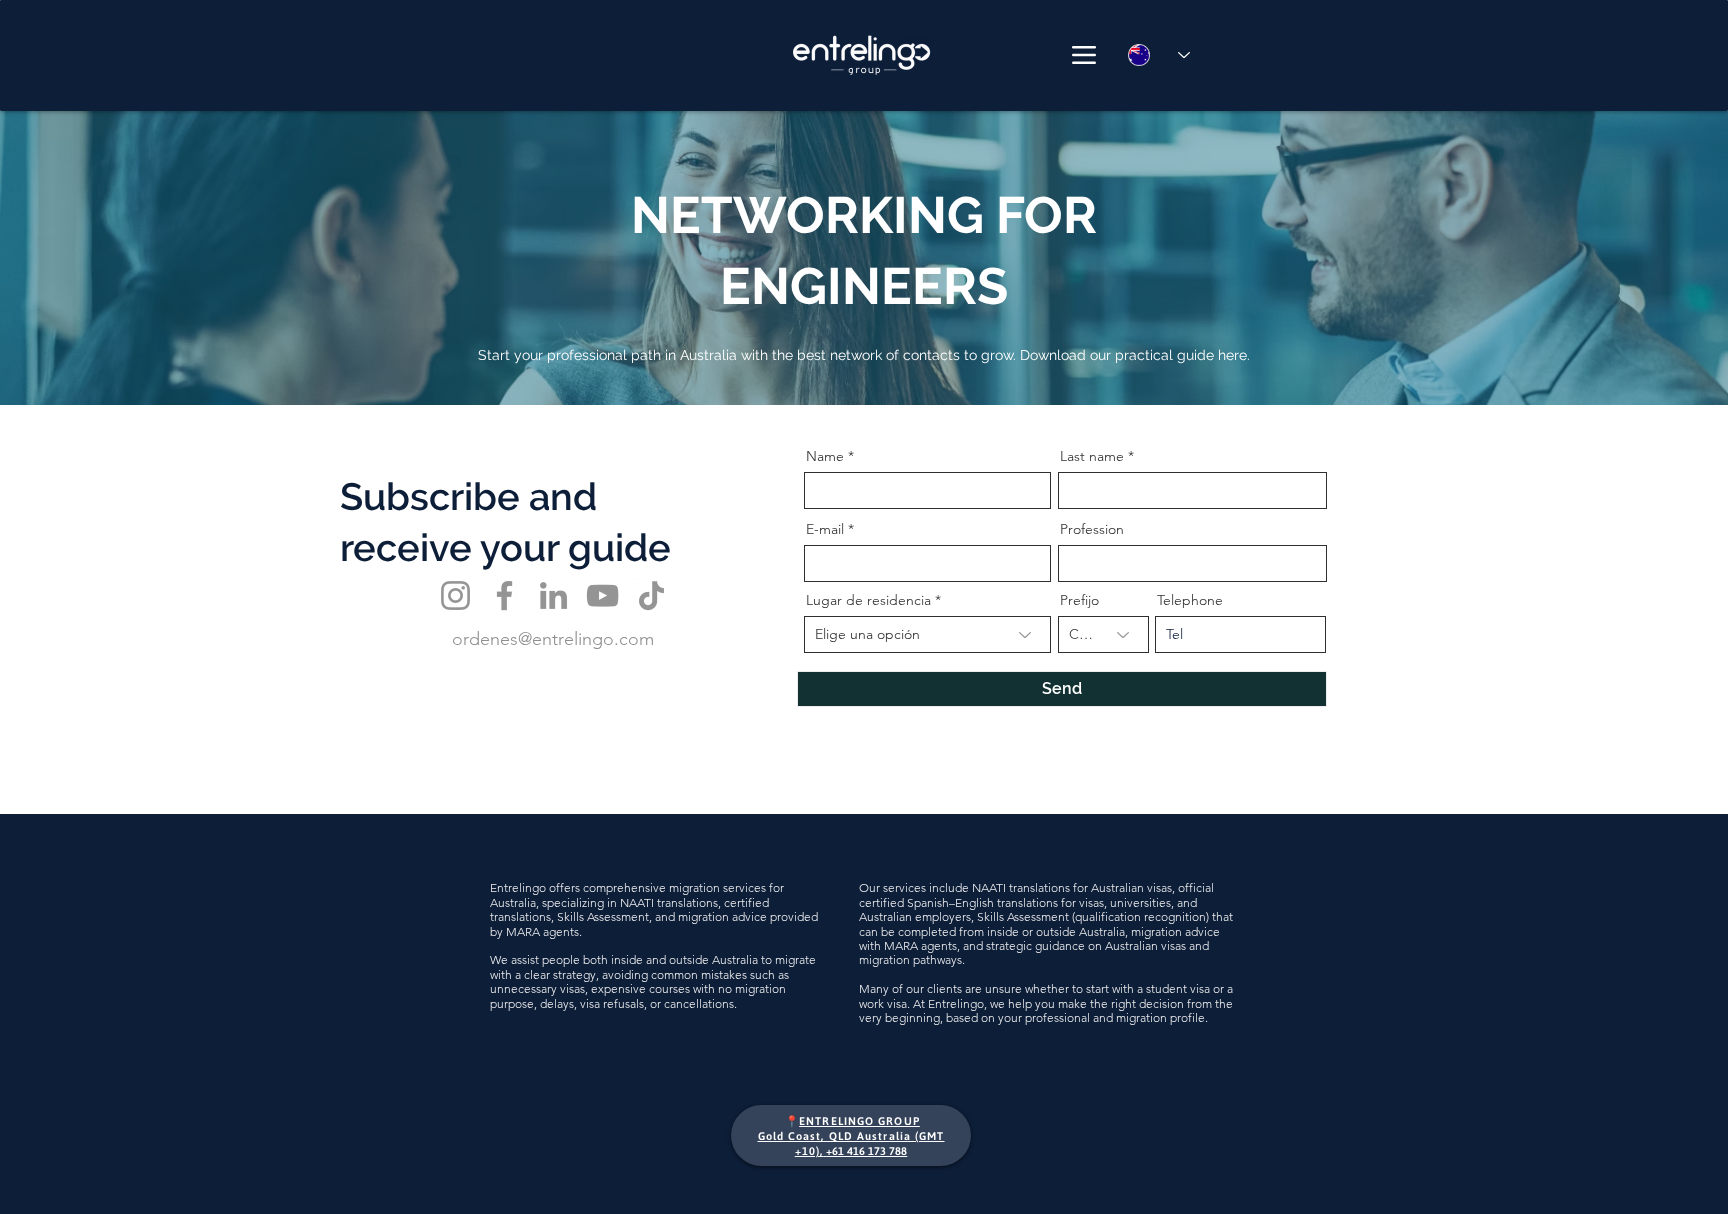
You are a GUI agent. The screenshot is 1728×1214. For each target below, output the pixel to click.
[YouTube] (602, 595)
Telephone (1190, 600)
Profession (1092, 529)
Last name (1092, 456)
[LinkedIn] (553, 595)
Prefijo (1079, 600)
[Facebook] (504, 595)
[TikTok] (651, 595)
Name (825, 456)
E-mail (825, 529)
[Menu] (1084, 55)
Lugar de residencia (868, 600)
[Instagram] (455, 595)
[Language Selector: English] (1158, 55)
